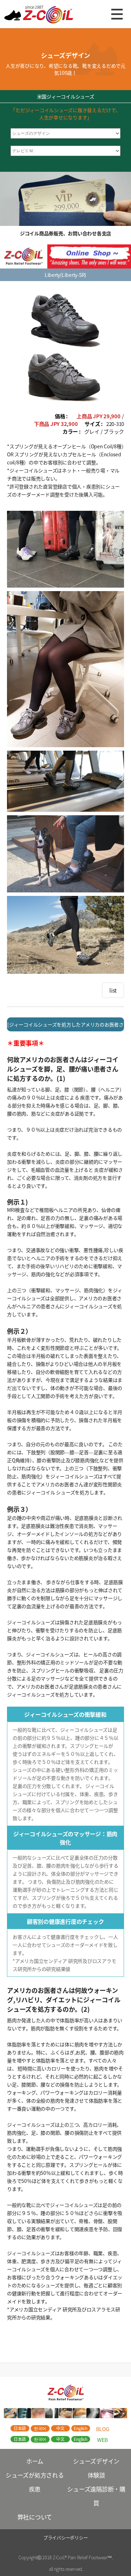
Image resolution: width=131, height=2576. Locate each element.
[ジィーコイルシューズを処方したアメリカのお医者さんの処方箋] (65, 1026)
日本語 (20, 2428)
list (113, 990)
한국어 (40, 2428)
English (80, 2428)
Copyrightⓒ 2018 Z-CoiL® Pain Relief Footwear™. (66, 2557)
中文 (60, 2428)
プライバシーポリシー (66, 2537)
